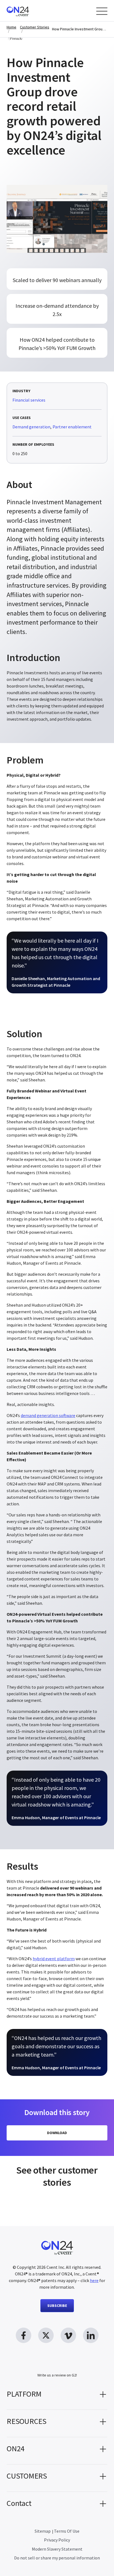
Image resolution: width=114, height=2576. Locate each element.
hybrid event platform (54, 1959)
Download (57, 2133)
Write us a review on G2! (57, 2375)
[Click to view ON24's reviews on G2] (57, 2364)
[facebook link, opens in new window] (24, 2335)
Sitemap (43, 2531)
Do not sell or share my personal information (57, 2558)
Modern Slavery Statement (57, 2549)
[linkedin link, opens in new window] (91, 2335)
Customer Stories (35, 27)
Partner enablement (72, 427)
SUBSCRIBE (57, 2306)
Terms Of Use (67, 2531)
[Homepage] (28, 11)
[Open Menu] (102, 11)
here (94, 2280)
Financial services (29, 400)
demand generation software (48, 1415)
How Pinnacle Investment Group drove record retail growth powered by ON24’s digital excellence (80, 29)
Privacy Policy (57, 2540)
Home (11, 27)
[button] (57, 2396)
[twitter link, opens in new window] (46, 2335)
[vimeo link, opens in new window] (68, 2335)
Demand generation (31, 427)
